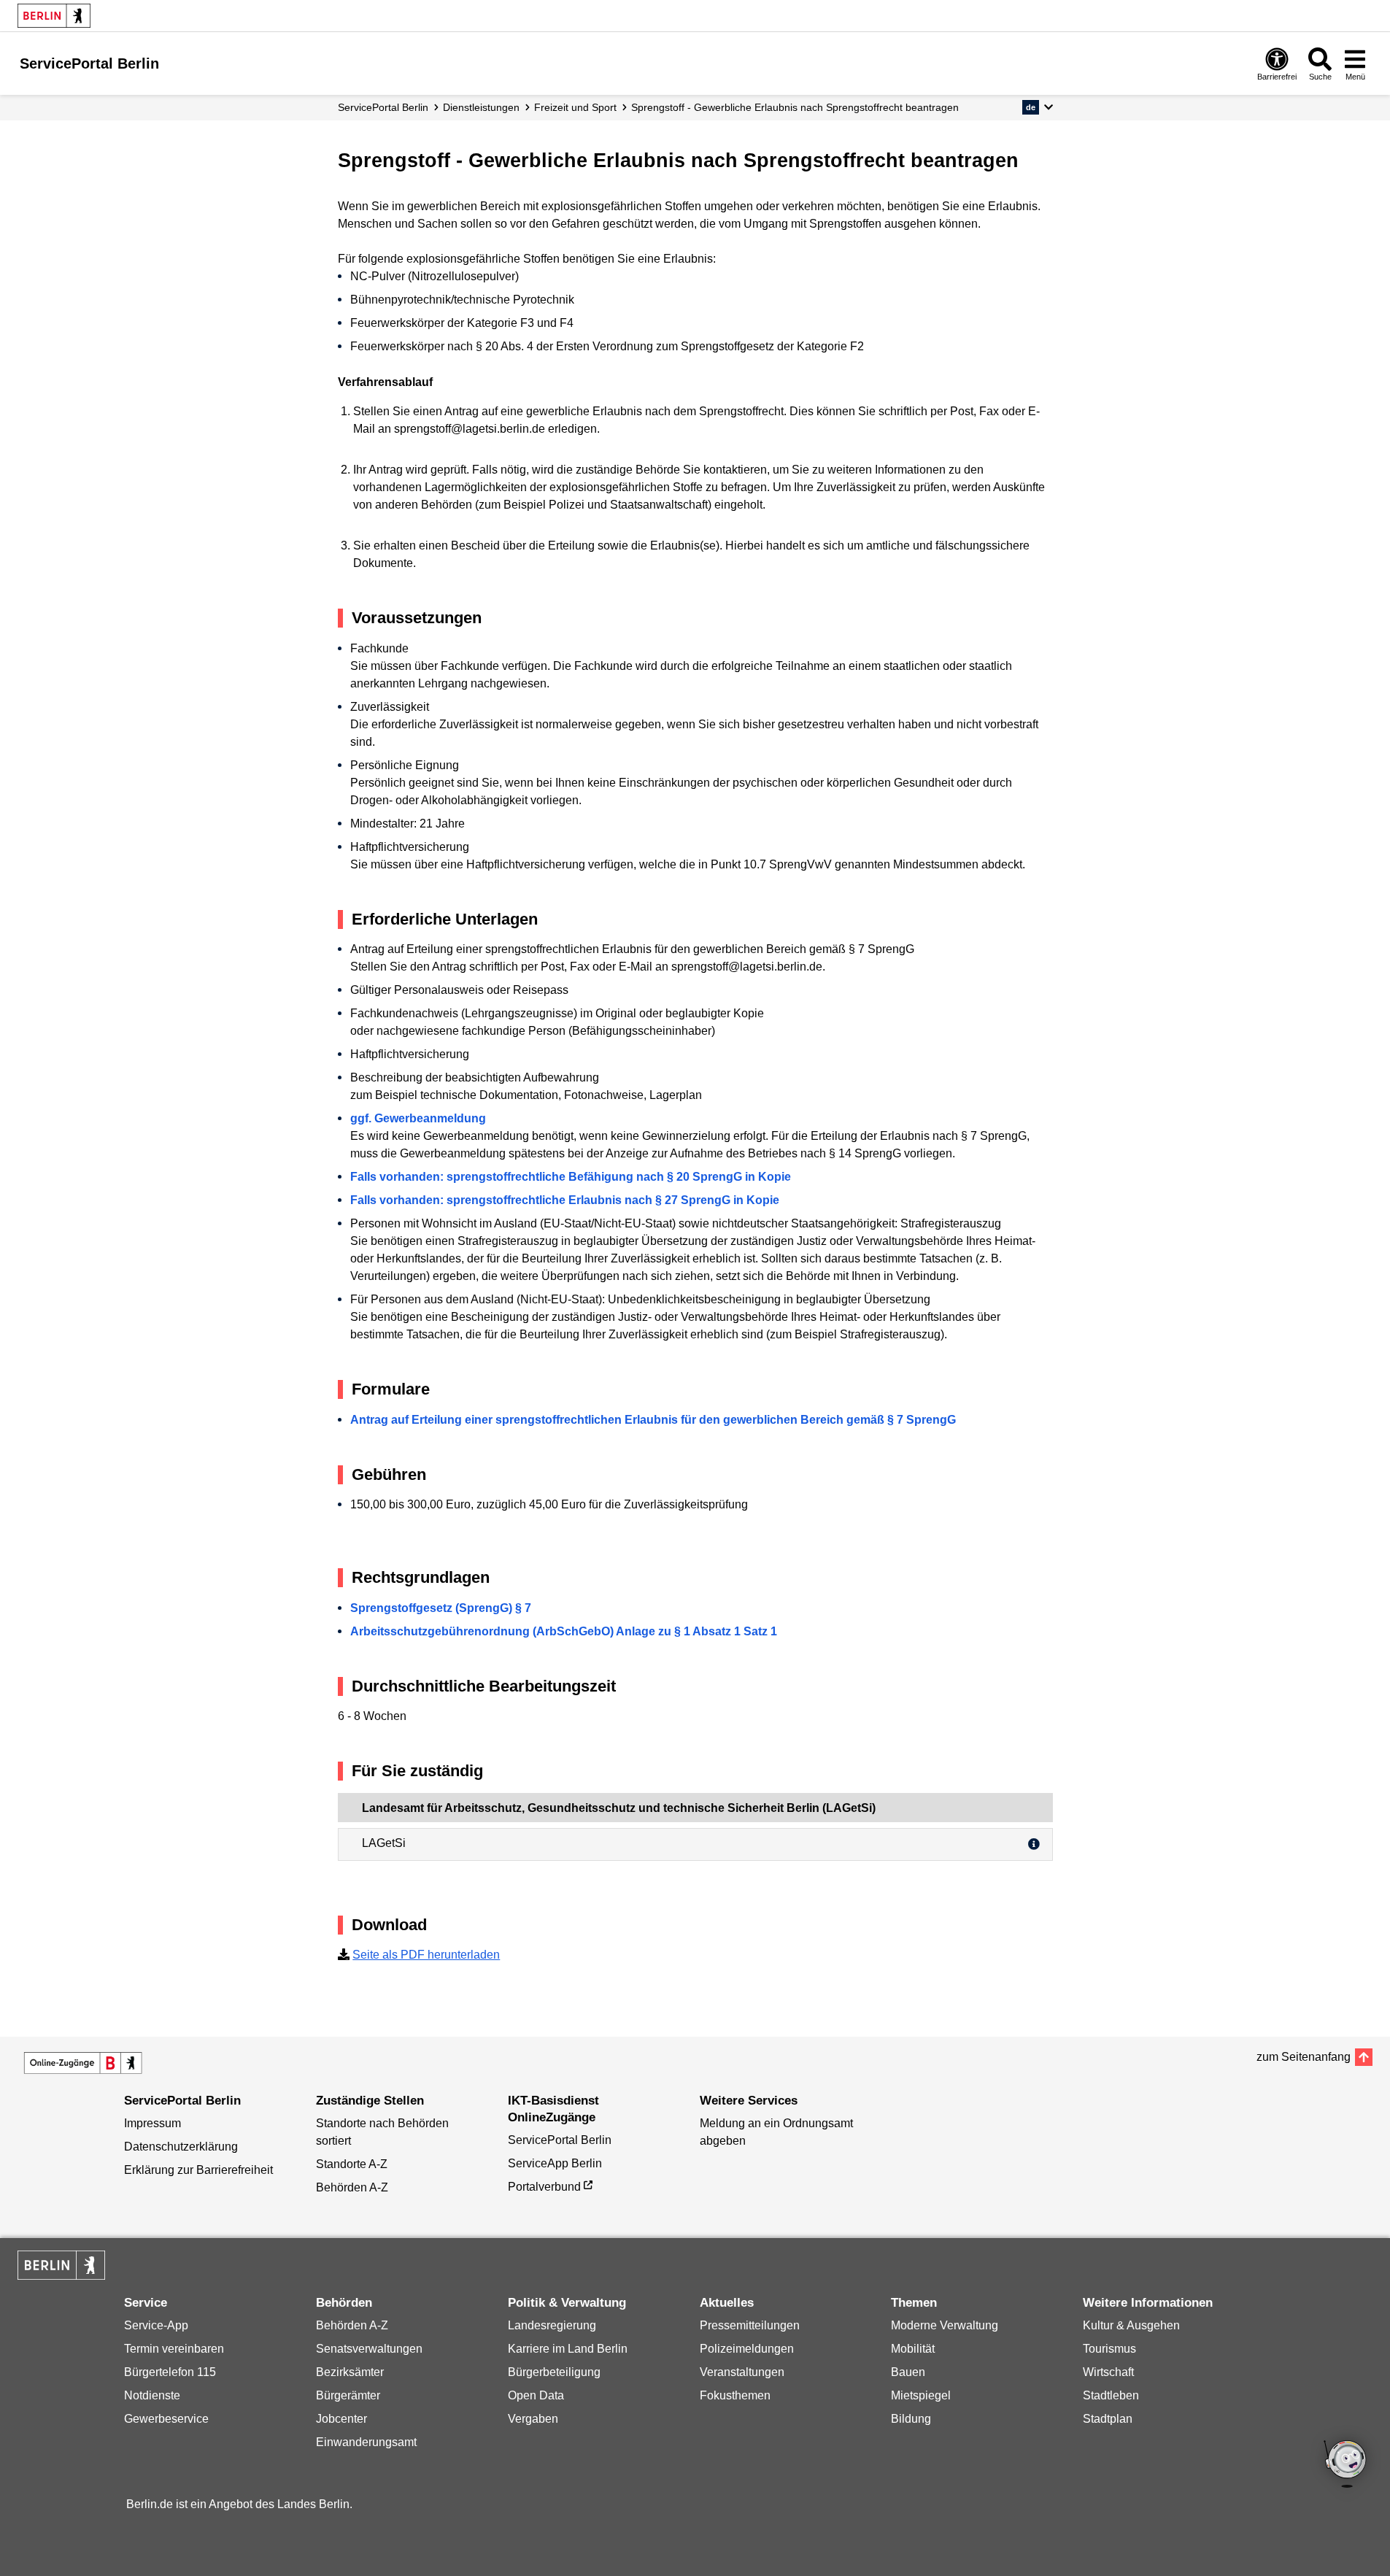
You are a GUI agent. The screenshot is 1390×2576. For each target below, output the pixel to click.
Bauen (908, 2372)
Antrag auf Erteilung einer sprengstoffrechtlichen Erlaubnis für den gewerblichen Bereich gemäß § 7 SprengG (653, 1420)
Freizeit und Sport (575, 107)
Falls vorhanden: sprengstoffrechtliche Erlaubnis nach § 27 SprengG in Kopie (565, 1200)
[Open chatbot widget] (1346, 2465)
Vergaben (533, 2419)
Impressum (152, 2123)
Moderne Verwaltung (945, 2325)
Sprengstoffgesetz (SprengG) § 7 (441, 1608)
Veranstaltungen (742, 2372)
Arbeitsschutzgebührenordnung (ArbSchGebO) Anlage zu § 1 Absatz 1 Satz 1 (564, 1631)
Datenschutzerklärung (181, 2147)
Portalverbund (544, 2187)
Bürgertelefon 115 (170, 2372)
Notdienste (152, 2395)
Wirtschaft (1108, 2372)
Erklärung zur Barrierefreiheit (198, 2170)
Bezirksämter (350, 2372)
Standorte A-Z (352, 2164)
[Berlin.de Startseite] (54, 16)
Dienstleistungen (481, 107)
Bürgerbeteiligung (554, 2372)
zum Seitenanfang (1304, 2057)
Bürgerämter (348, 2395)
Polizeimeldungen (747, 2349)
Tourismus (1109, 2349)
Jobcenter (341, 2419)
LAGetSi (384, 1843)
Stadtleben (1111, 2395)
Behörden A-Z (352, 2187)
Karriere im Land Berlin (568, 2349)
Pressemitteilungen (750, 2325)
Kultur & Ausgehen (1131, 2325)
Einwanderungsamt (366, 2442)
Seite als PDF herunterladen (426, 1955)
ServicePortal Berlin (383, 107)
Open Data (536, 2395)
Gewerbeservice (166, 2419)
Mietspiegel (921, 2395)
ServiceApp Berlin (555, 2163)
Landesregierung (552, 2325)
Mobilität (913, 2349)
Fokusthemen (735, 2395)
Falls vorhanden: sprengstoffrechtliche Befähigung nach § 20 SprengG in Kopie (571, 1177)
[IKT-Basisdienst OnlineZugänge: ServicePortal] (83, 2063)
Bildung (911, 2419)
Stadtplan (1108, 2419)
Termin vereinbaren (174, 2349)
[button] (1037, 107)
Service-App (156, 2325)
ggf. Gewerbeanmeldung (418, 1118)
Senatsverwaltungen (369, 2349)
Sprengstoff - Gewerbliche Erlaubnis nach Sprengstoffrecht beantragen (795, 107)
